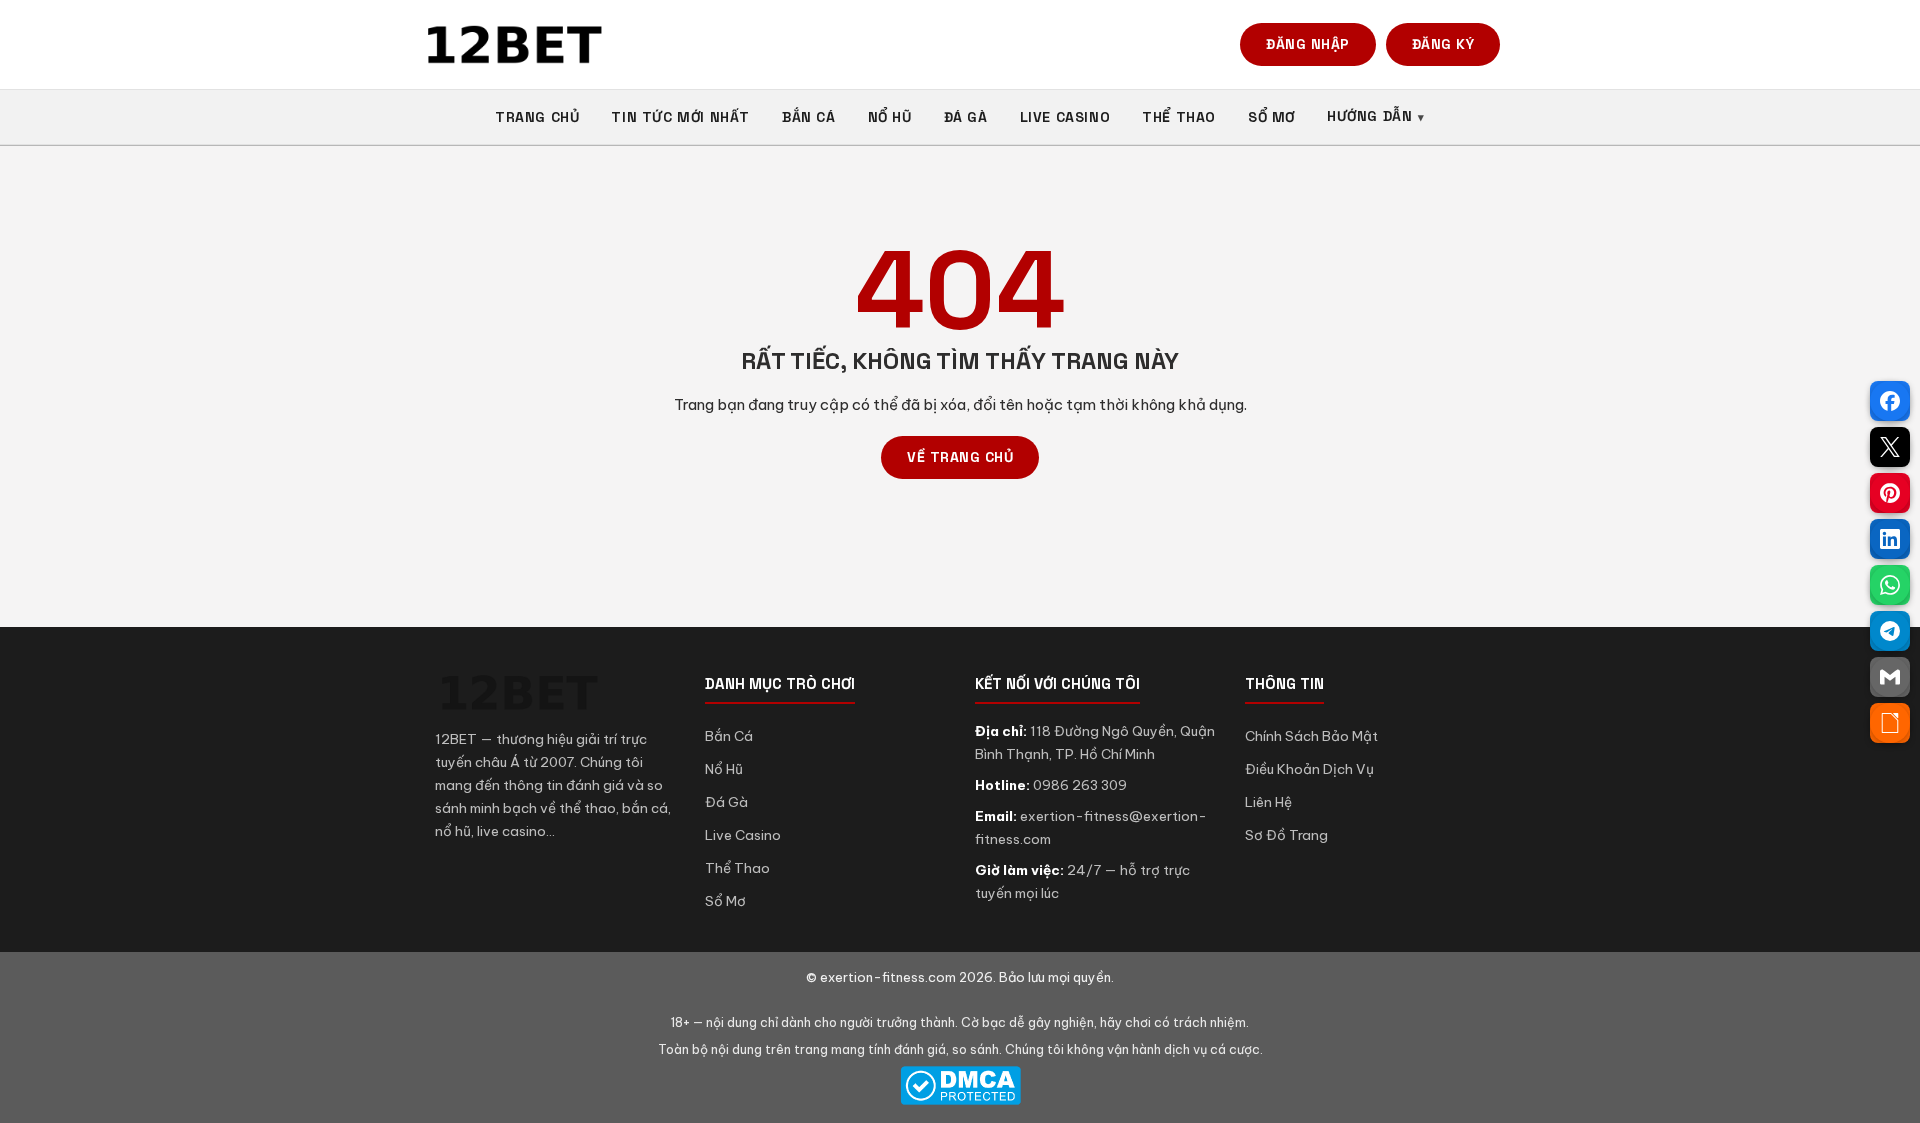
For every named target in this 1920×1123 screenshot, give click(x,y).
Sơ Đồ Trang (1286, 835)
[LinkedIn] (1890, 539)
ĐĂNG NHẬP (1308, 44)
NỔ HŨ (890, 117)
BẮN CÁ (809, 117)
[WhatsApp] (1890, 585)
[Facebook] (1890, 401)
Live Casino (743, 835)
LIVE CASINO (1065, 117)
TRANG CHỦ (537, 117)
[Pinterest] (1890, 493)
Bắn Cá (729, 736)
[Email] (1890, 677)
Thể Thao (737, 868)
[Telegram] (1890, 631)
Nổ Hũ (724, 769)
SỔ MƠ (1271, 117)
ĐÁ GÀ (966, 117)
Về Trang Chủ (960, 457)
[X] (1890, 447)
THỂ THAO (1179, 117)
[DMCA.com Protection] (960, 1085)
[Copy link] (1890, 723)
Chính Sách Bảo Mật (1311, 736)
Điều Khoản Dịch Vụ (1309, 769)
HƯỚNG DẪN (1369, 116)
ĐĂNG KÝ (1443, 44)
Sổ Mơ (725, 901)
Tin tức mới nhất (680, 117)
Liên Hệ (1268, 802)
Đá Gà (726, 802)
